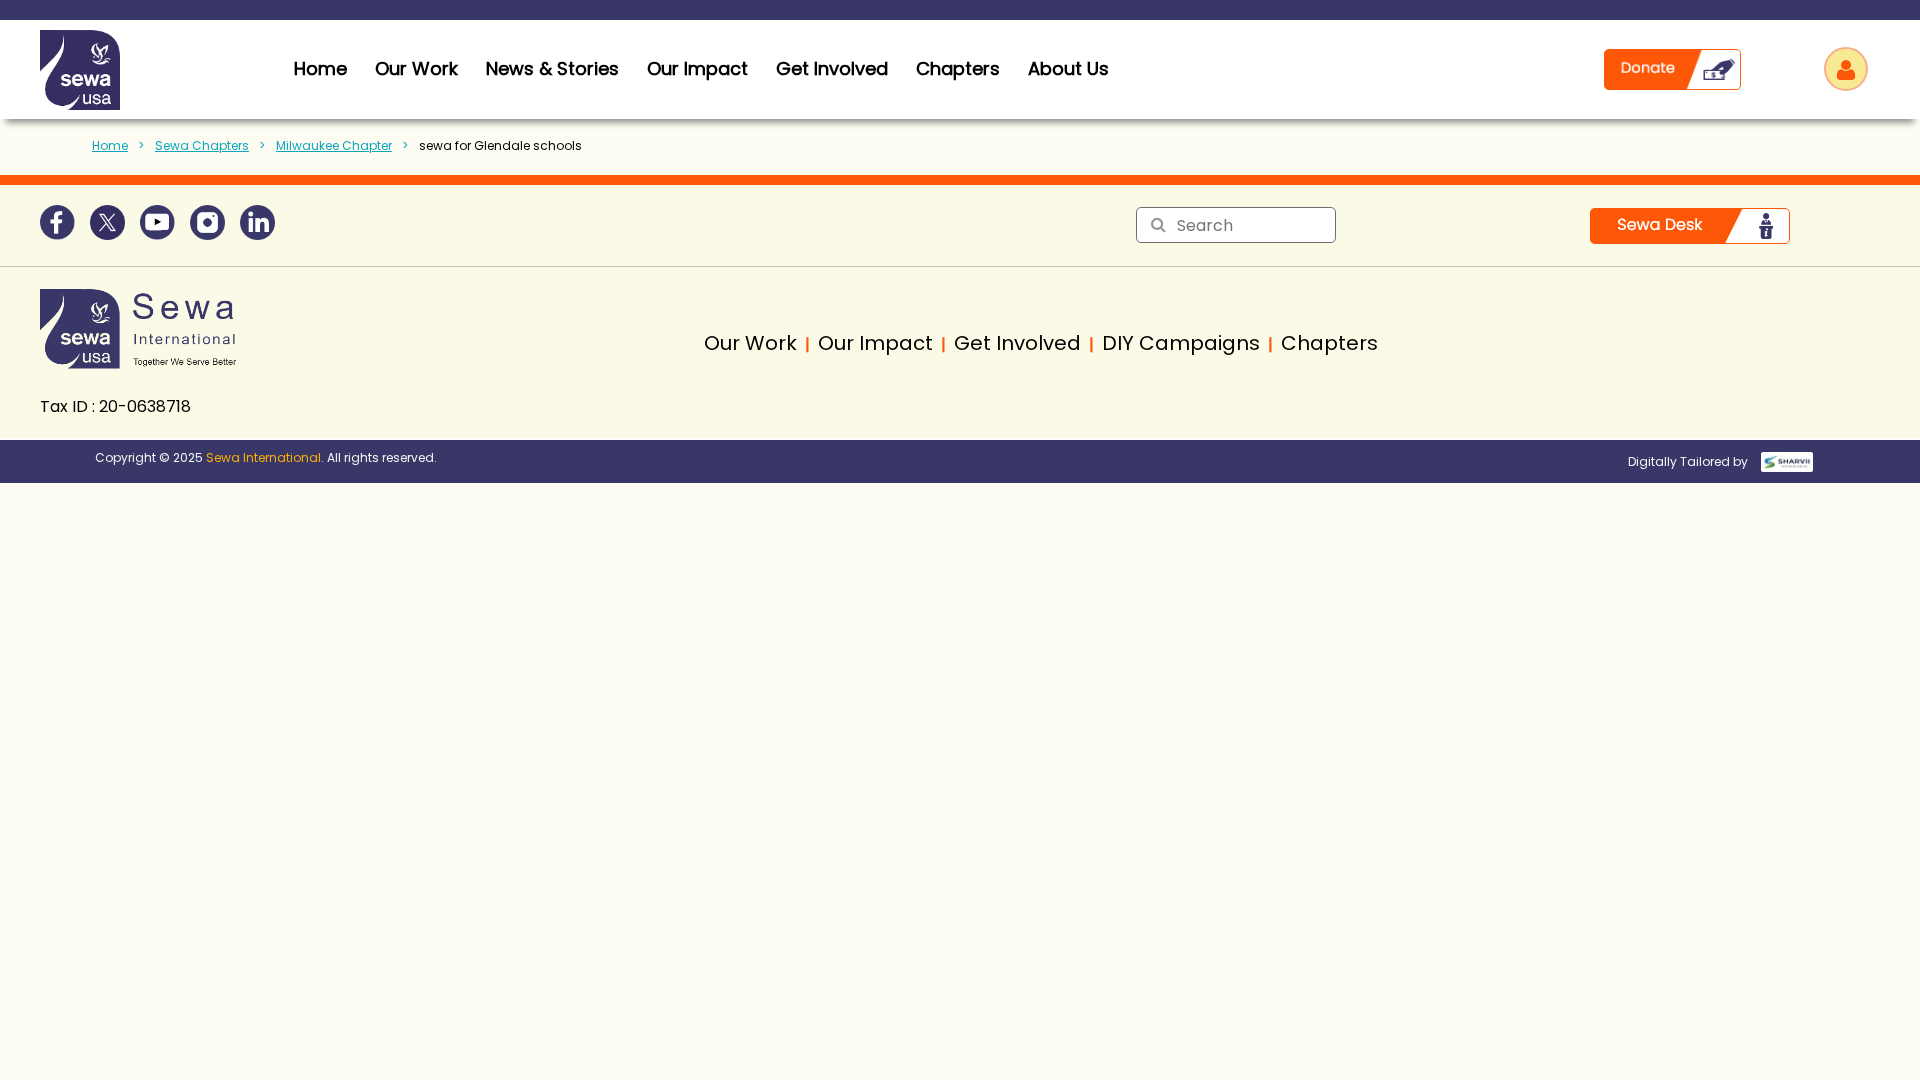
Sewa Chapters (202, 145)
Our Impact (697, 68)
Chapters (958, 68)
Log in (1846, 69)
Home (110, 145)
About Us (1068, 68)
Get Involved (832, 68)
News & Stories (552, 68)
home (320, 68)
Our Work (416, 68)
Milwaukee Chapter (334, 145)
